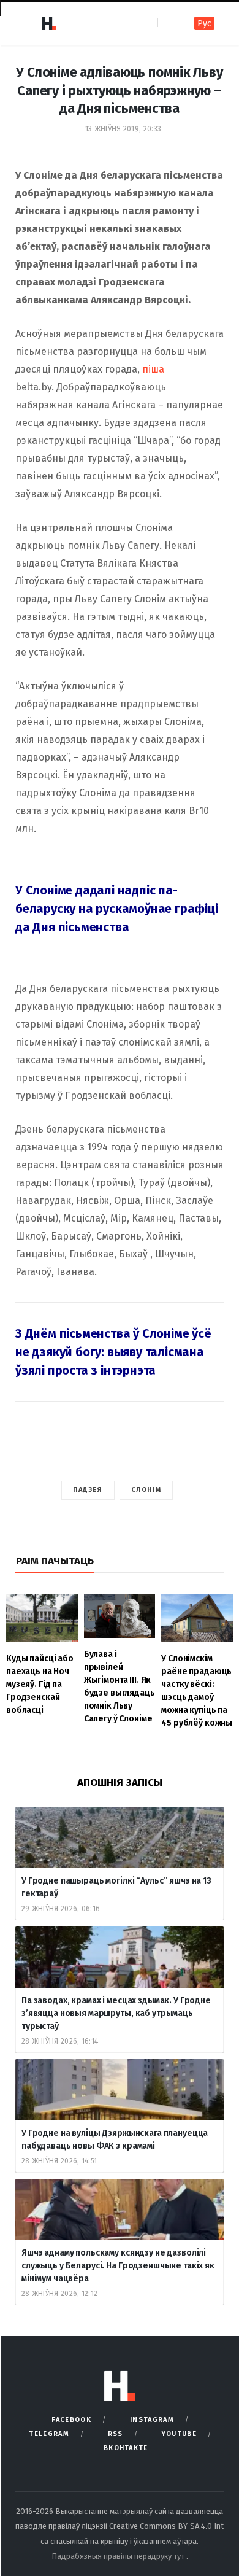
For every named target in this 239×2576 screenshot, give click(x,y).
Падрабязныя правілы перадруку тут (119, 2556)
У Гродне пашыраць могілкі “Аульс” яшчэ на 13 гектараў (116, 1887)
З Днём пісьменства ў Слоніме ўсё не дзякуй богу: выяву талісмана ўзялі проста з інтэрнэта (113, 1352)
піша (153, 369)
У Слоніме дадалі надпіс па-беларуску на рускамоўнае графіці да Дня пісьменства (117, 909)
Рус (204, 24)
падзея (88, 1490)
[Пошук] (168, 23)
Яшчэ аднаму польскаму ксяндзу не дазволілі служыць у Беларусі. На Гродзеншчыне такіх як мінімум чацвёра (118, 2266)
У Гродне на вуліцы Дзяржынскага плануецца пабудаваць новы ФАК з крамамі (115, 2140)
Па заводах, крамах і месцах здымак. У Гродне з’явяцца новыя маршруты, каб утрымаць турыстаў (116, 2013)
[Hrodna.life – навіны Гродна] (48, 23)
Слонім (146, 1490)
